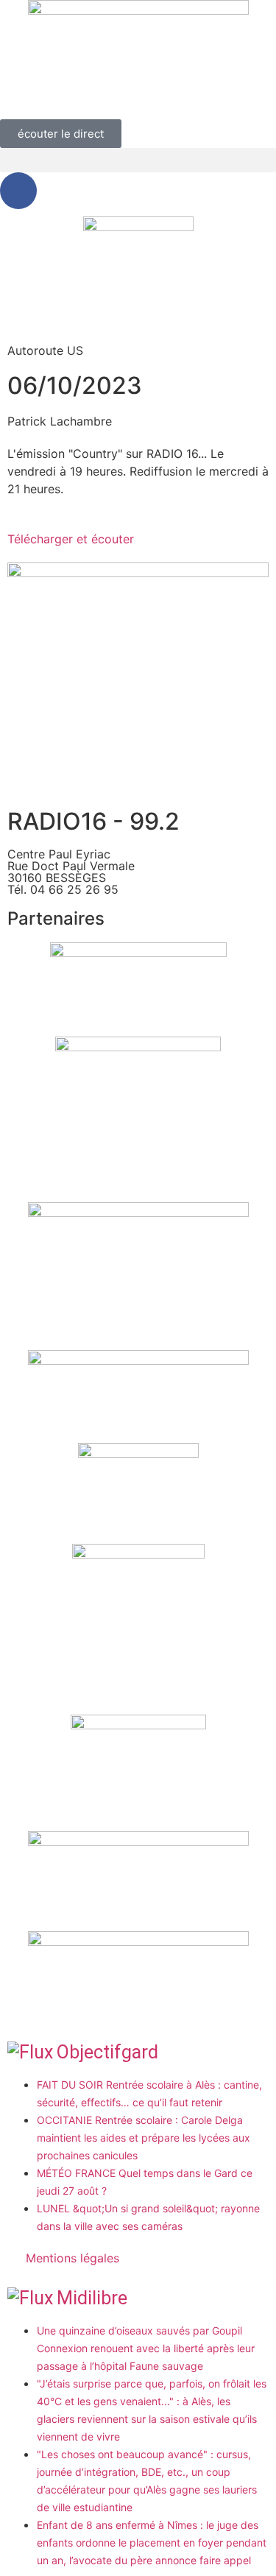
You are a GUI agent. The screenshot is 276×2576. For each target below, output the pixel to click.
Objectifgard (107, 2052)
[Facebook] (18, 191)
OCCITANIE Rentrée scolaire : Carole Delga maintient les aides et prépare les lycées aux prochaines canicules (144, 2138)
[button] (138, 160)
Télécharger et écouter (71, 539)
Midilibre (92, 2298)
